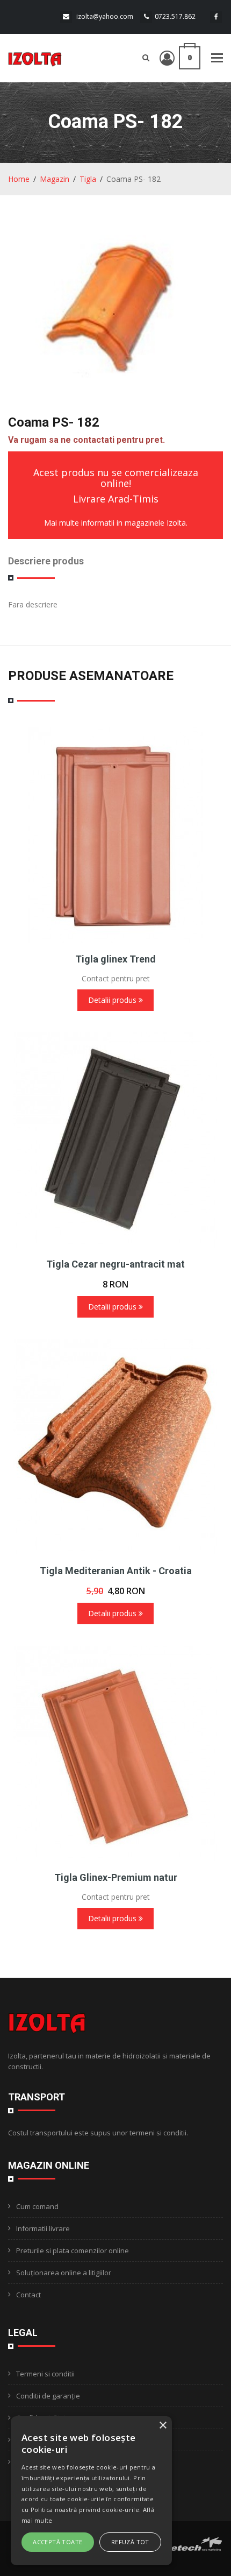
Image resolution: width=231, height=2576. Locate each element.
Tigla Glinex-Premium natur (116, 1877)
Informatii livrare (43, 2228)
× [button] (163, 2426)
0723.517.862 (175, 16)
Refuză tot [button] (130, 2542)
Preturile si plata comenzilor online (73, 2251)
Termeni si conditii (45, 2374)
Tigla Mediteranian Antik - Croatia (116, 1571)
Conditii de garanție (48, 2396)
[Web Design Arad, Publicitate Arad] (192, 2543)
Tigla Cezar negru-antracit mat (115, 1264)
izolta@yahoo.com (105, 16)
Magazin (55, 179)
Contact (28, 2295)
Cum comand (37, 2206)
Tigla (88, 179)
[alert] (91, 2491)
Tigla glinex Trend (115, 959)
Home (19, 179)
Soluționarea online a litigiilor (64, 2273)
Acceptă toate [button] (57, 2542)
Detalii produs (113, 1000)
